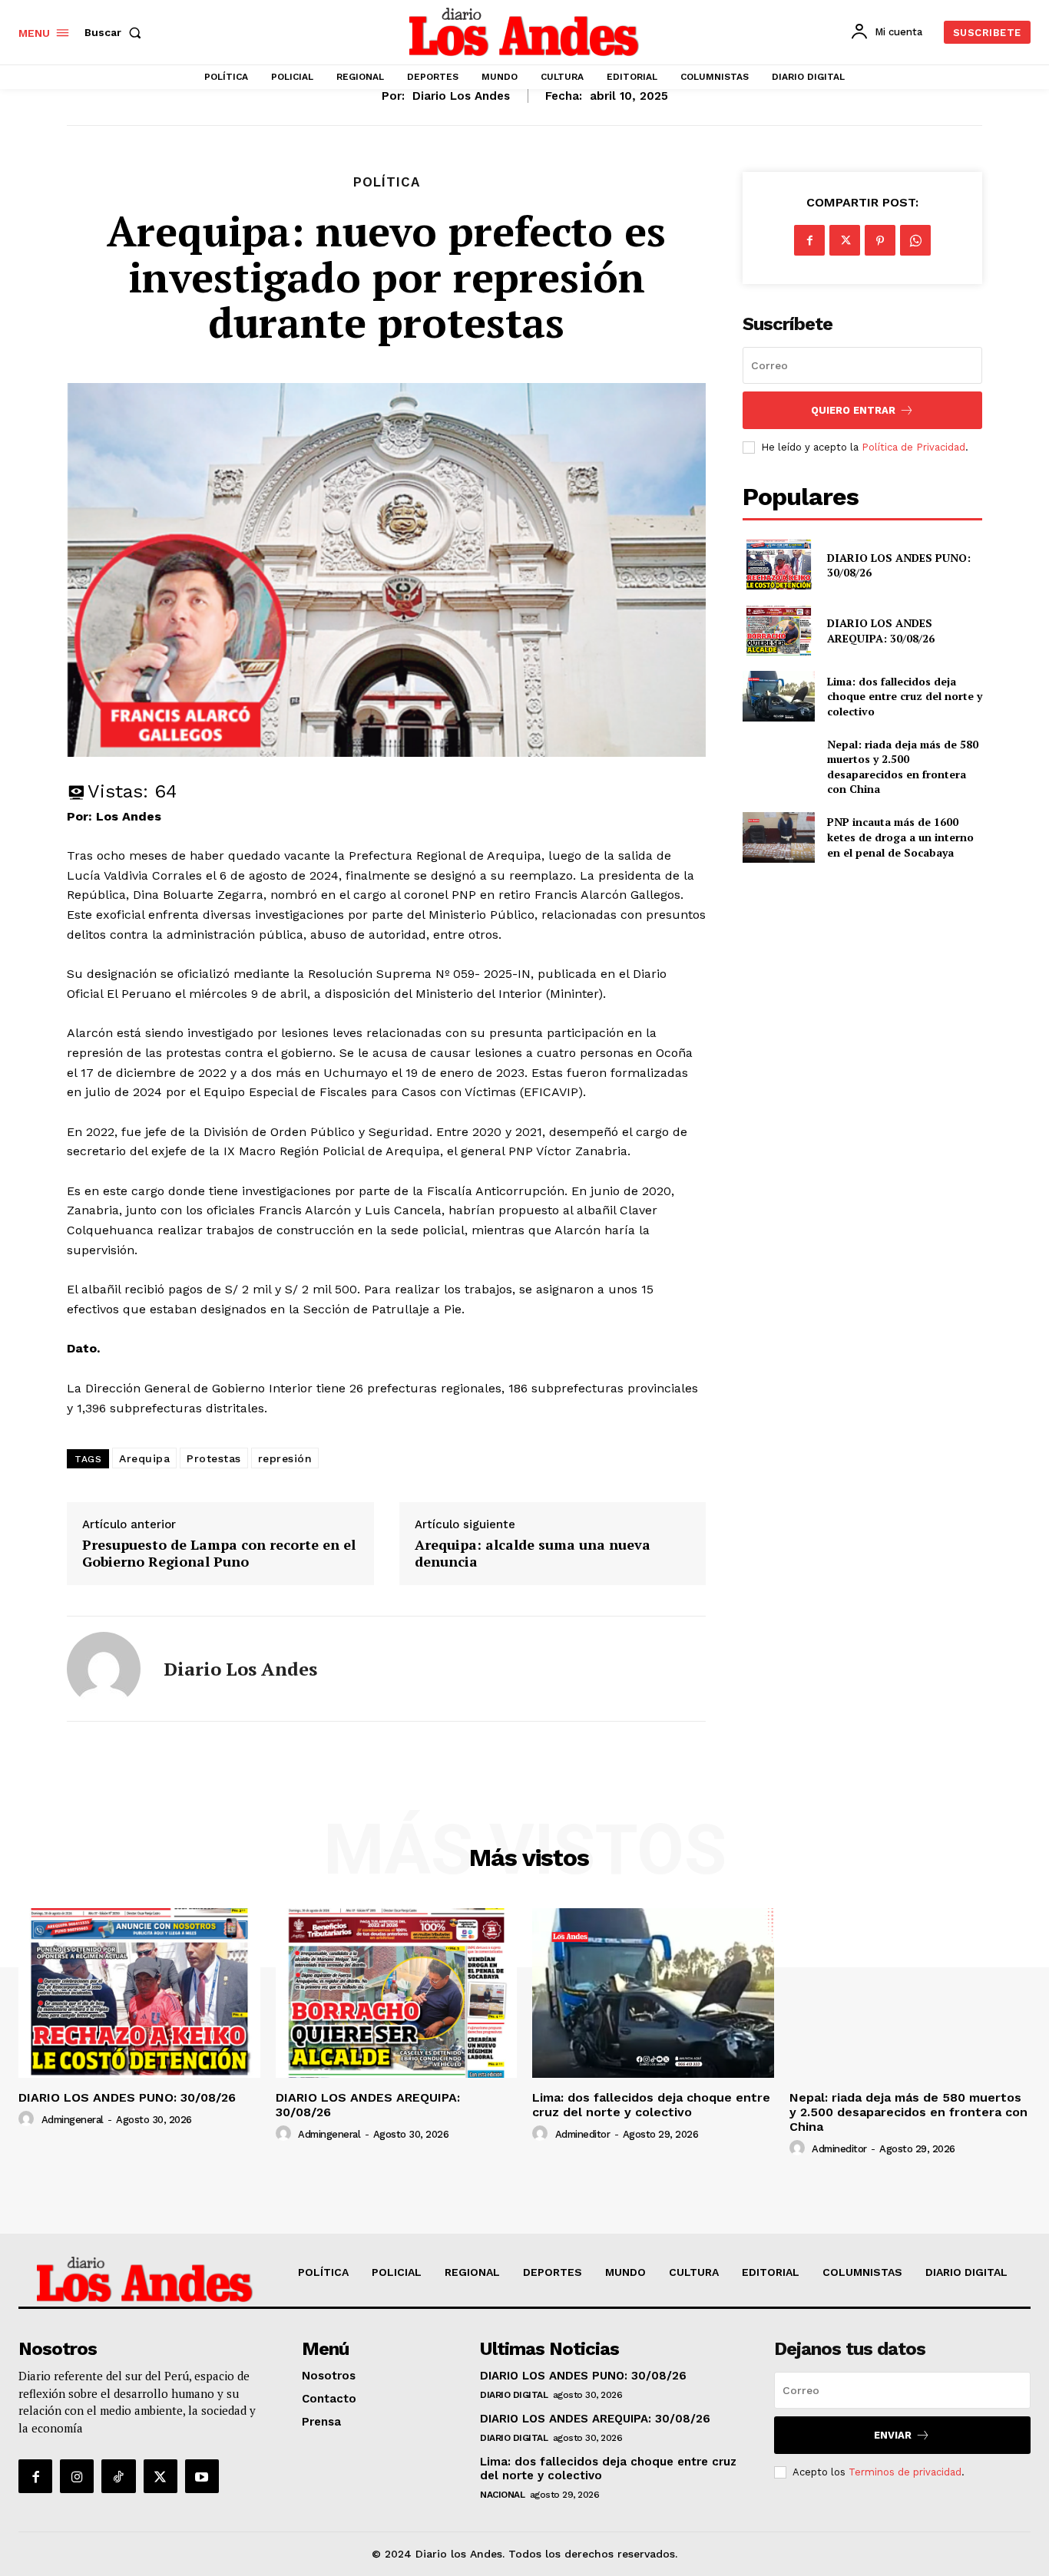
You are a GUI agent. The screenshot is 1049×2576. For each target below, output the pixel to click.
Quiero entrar (853, 410)
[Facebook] (809, 240)
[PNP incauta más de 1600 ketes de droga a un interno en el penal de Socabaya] (778, 837)
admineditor (583, 2134)
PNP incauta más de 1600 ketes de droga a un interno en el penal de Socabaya (900, 837)
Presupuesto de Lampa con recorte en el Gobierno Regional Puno (219, 1553)
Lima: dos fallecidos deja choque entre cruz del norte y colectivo (905, 696)
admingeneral (73, 2120)
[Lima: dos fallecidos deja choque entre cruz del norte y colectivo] (778, 696)
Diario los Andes (461, 96)
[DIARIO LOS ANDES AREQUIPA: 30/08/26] (778, 631)
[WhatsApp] (915, 240)
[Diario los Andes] (104, 1669)
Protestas (214, 1458)
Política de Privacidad (913, 447)
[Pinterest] (880, 240)
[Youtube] (202, 2476)
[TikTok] (118, 2476)
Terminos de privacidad (905, 2472)
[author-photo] (28, 2119)
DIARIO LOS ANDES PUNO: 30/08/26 (899, 565)
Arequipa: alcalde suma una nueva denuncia (533, 1553)
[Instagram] (77, 2476)
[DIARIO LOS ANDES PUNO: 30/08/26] (778, 565)
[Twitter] (845, 240)
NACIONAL (502, 2495)
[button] (116, 32)
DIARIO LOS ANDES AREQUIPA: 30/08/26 (881, 631)
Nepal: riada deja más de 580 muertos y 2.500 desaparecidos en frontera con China (903, 767)
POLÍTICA (387, 182)
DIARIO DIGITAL (514, 2395)
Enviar (893, 2435)
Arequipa (144, 1458)
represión (285, 1458)
